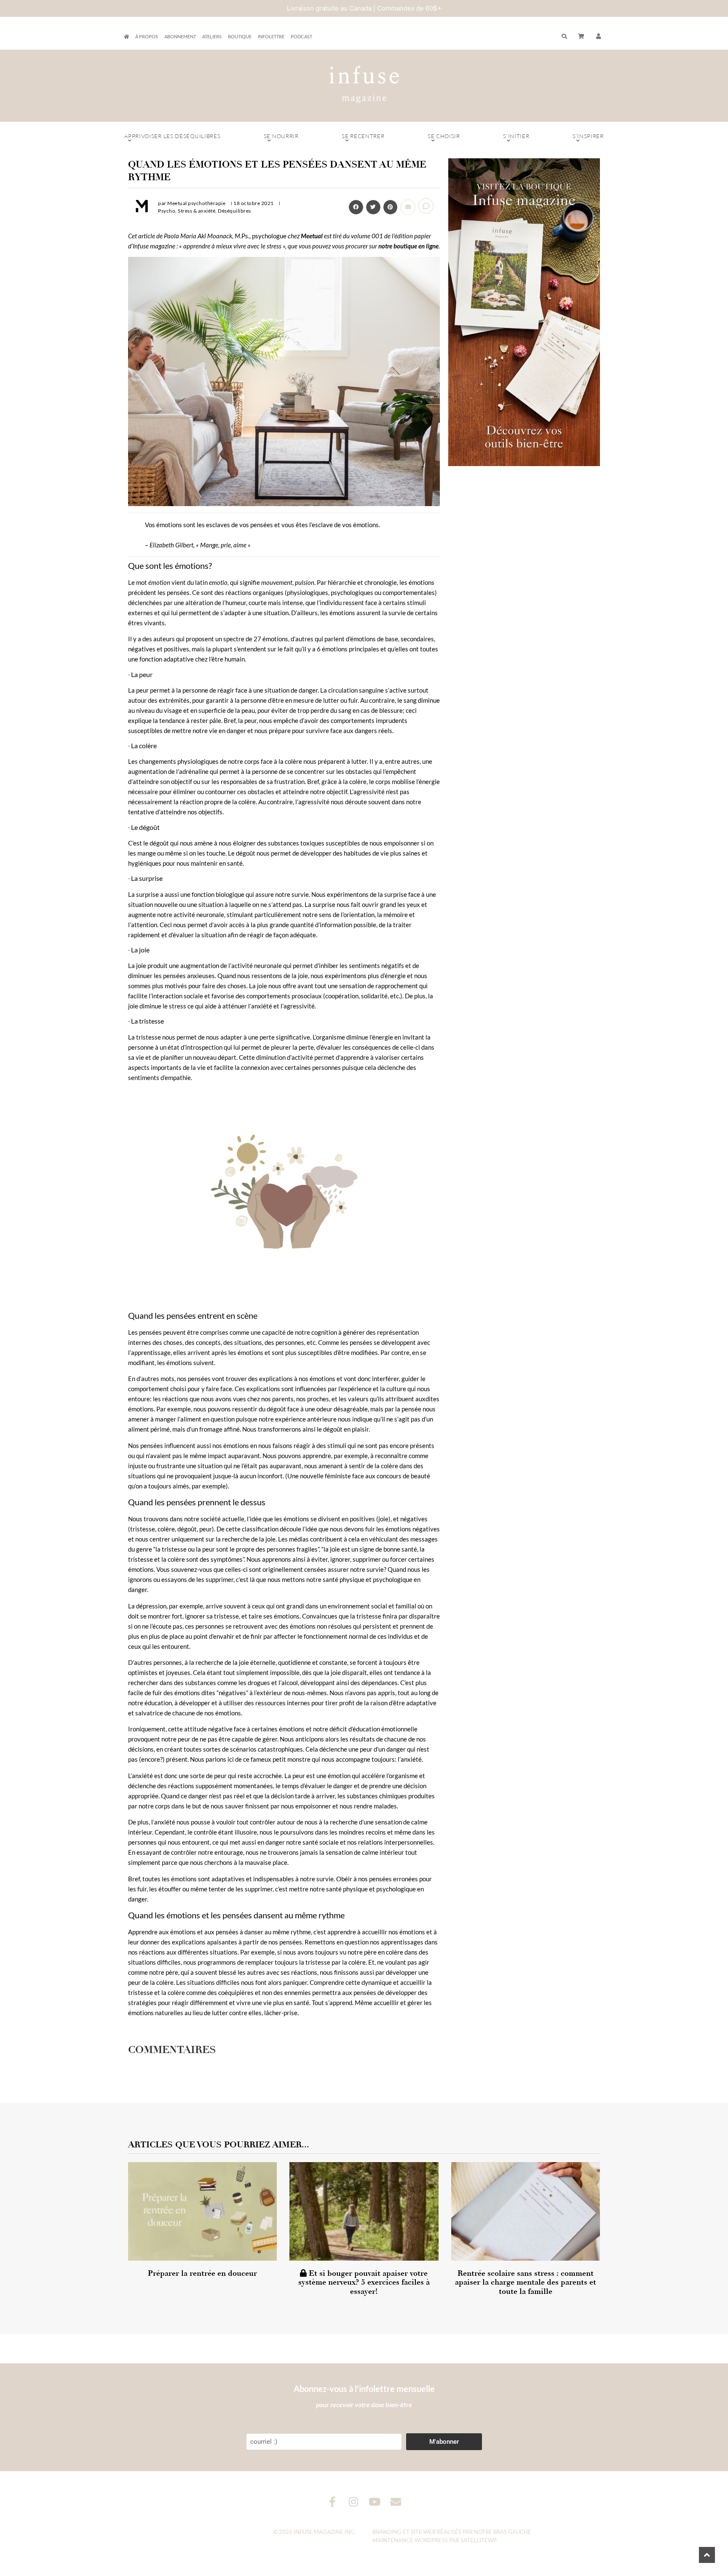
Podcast (301, 36)
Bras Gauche (512, 2532)
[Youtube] (375, 2502)
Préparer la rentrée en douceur (202, 2273)
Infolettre (271, 36)
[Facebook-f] (333, 2502)
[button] (599, 37)
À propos (147, 36)
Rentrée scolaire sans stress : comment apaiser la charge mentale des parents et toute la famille (526, 2282)
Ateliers (212, 36)
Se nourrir (281, 136)
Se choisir (444, 136)
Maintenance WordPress (410, 2540)
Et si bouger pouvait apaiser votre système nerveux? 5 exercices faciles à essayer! (364, 2282)
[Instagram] (354, 2502)
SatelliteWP (479, 2540)
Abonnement (180, 36)
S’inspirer (588, 136)
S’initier (516, 136)
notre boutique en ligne (408, 246)
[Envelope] (396, 2502)
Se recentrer (363, 136)
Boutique (240, 36)
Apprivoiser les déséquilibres (172, 136)
